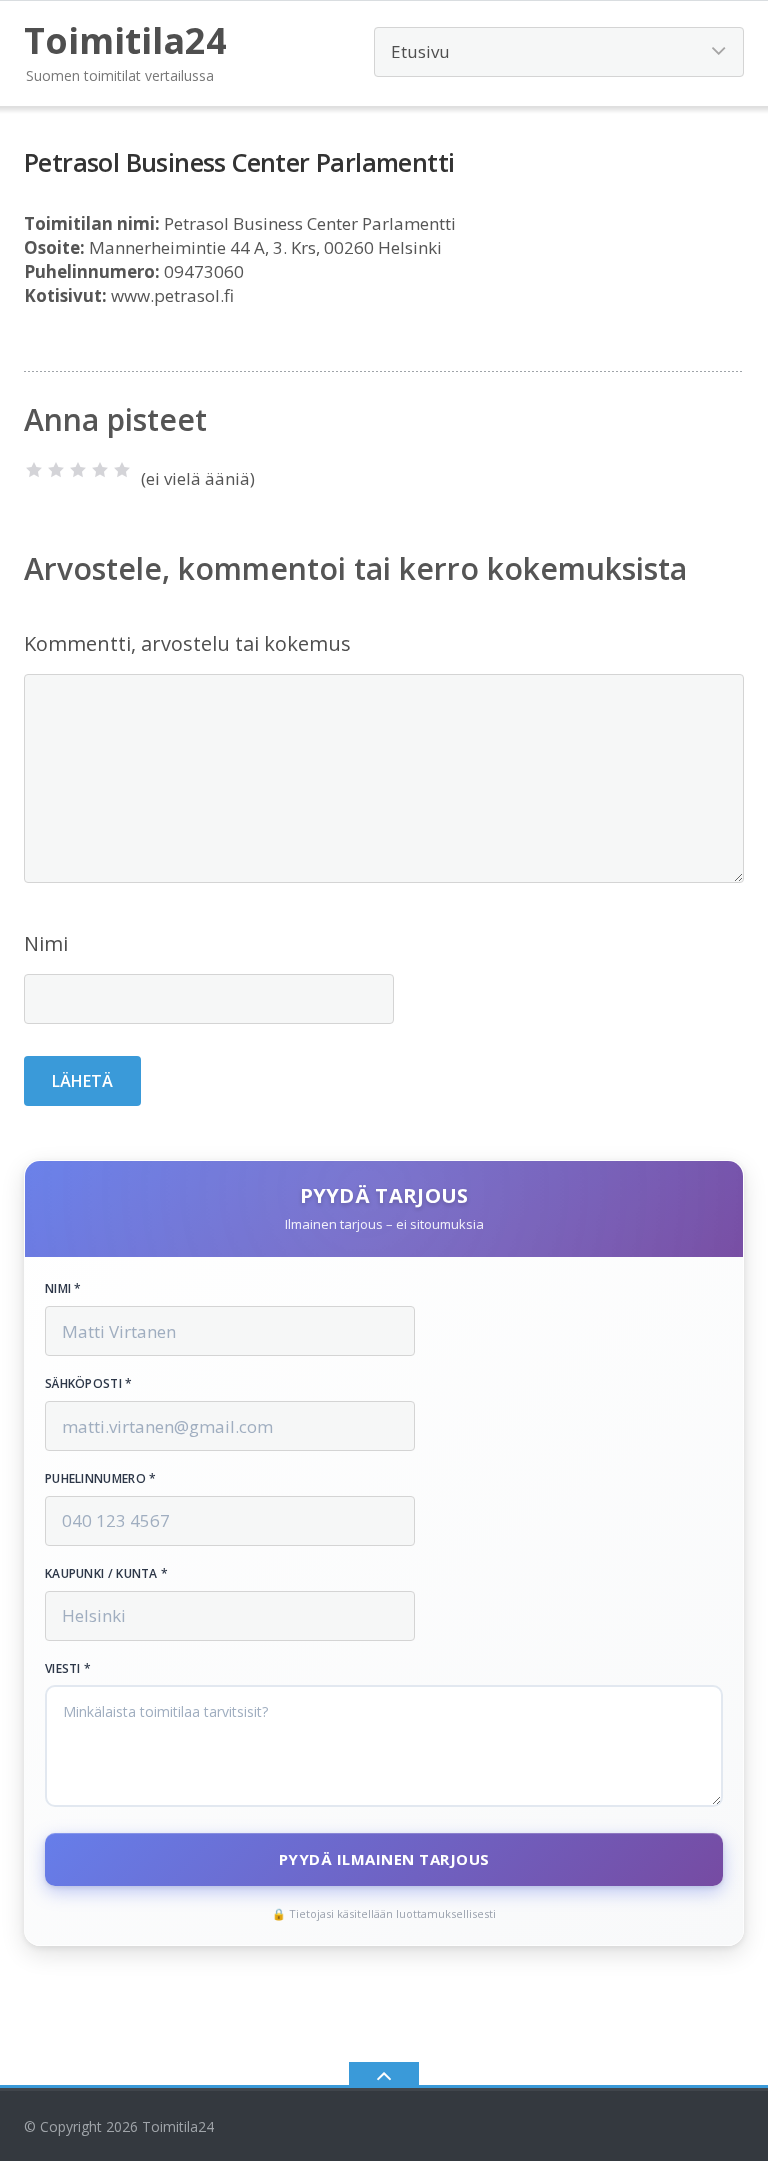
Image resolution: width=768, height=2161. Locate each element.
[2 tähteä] (56, 470)
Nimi (46, 943)
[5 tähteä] (122, 470)
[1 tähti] (34, 470)
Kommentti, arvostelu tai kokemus (187, 643)
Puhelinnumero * (101, 1479)
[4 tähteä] (100, 470)
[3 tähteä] (78, 470)
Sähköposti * (89, 1384)
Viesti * (68, 1669)
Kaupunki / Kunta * (106, 1574)
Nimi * (63, 1289)
